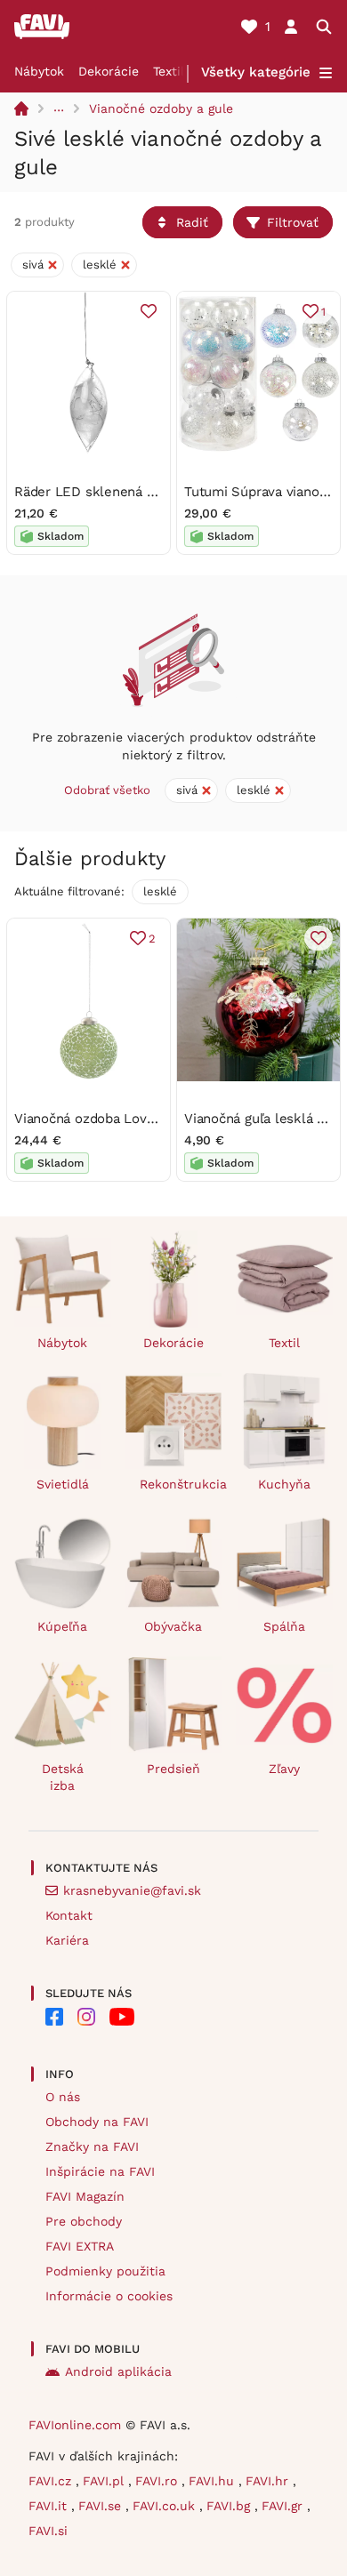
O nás (63, 2097)
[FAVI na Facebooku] (54, 2017)
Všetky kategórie (256, 72)
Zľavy (284, 1769)
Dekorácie (109, 71)
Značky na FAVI (92, 2147)
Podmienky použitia (105, 2271)
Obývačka (173, 1626)
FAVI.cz (52, 2481)
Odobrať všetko (107, 790)
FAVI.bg (230, 2506)
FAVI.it (50, 2506)
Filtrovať (293, 222)
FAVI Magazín (85, 2196)
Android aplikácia (118, 2371)
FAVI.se (102, 2506)
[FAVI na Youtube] (122, 2017)
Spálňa (284, 1626)
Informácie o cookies (109, 2296)
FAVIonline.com (75, 2425)
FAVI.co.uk (166, 2506)
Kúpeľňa (62, 1626)
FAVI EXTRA (80, 2246)
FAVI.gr (284, 2506)
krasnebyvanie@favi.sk (132, 1890)
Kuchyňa (284, 1484)
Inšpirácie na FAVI (100, 2171)
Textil (169, 71)
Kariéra (67, 1940)
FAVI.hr (269, 2481)
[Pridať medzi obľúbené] (149, 311)
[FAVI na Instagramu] (86, 2017)
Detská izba (63, 1777)
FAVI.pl (105, 2481)
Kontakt (69, 1915)
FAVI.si (48, 2531)
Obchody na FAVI (97, 2122)
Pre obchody (84, 2221)
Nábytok (39, 71)
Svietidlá (63, 1484)
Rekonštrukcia (181, 1484)
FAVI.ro (158, 2481)
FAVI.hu (214, 2481)
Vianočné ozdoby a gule (161, 108)
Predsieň (173, 1769)
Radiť (192, 222)
